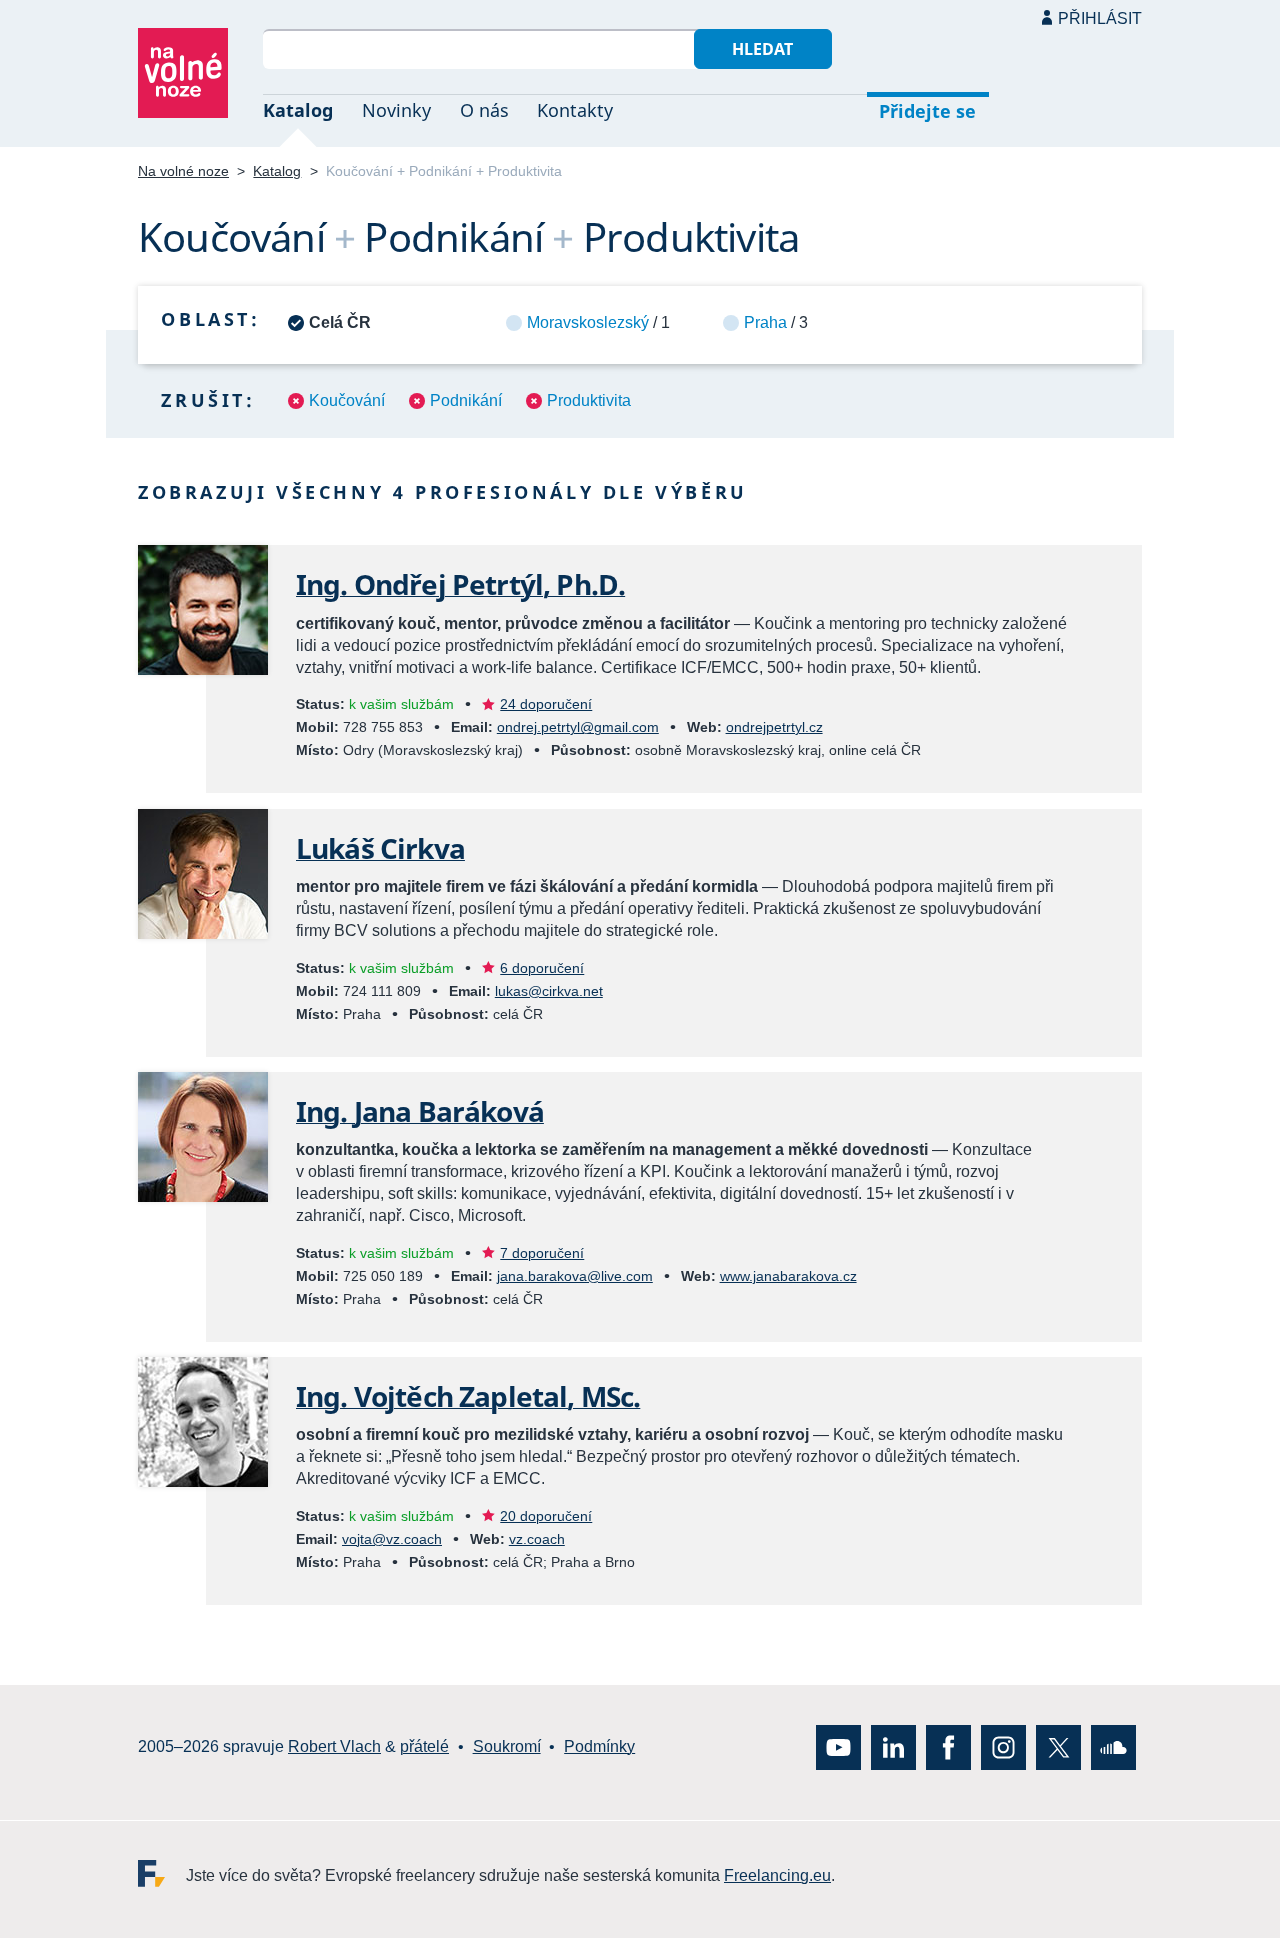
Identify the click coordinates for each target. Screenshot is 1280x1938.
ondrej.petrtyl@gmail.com (578, 727)
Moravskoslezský (588, 322)
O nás (484, 110)
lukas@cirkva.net (549, 991)
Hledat (762, 49)
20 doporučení (546, 1516)
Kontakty (575, 110)
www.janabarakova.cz (788, 1276)
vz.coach (537, 1539)
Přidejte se (927, 111)
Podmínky (599, 1746)
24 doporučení (546, 704)
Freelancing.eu (162, 1872)
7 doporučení (542, 1253)
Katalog (298, 110)
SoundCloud (1113, 1746)
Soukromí (507, 1746)
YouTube (838, 1746)
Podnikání (466, 400)
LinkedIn (893, 1746)
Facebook (948, 1746)
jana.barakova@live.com (575, 1276)
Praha (765, 322)
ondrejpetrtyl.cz (774, 727)
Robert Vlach (334, 1746)
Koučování (347, 400)
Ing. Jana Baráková (420, 1111)
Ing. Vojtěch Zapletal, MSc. (468, 1396)
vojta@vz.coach (392, 1539)
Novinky (396, 110)
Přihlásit (1100, 18)
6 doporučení (542, 968)
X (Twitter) (1058, 1746)
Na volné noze (183, 171)
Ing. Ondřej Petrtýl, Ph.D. (460, 584)
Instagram (1003, 1746)
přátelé (424, 1746)
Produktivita (589, 400)
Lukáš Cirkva (380, 848)
